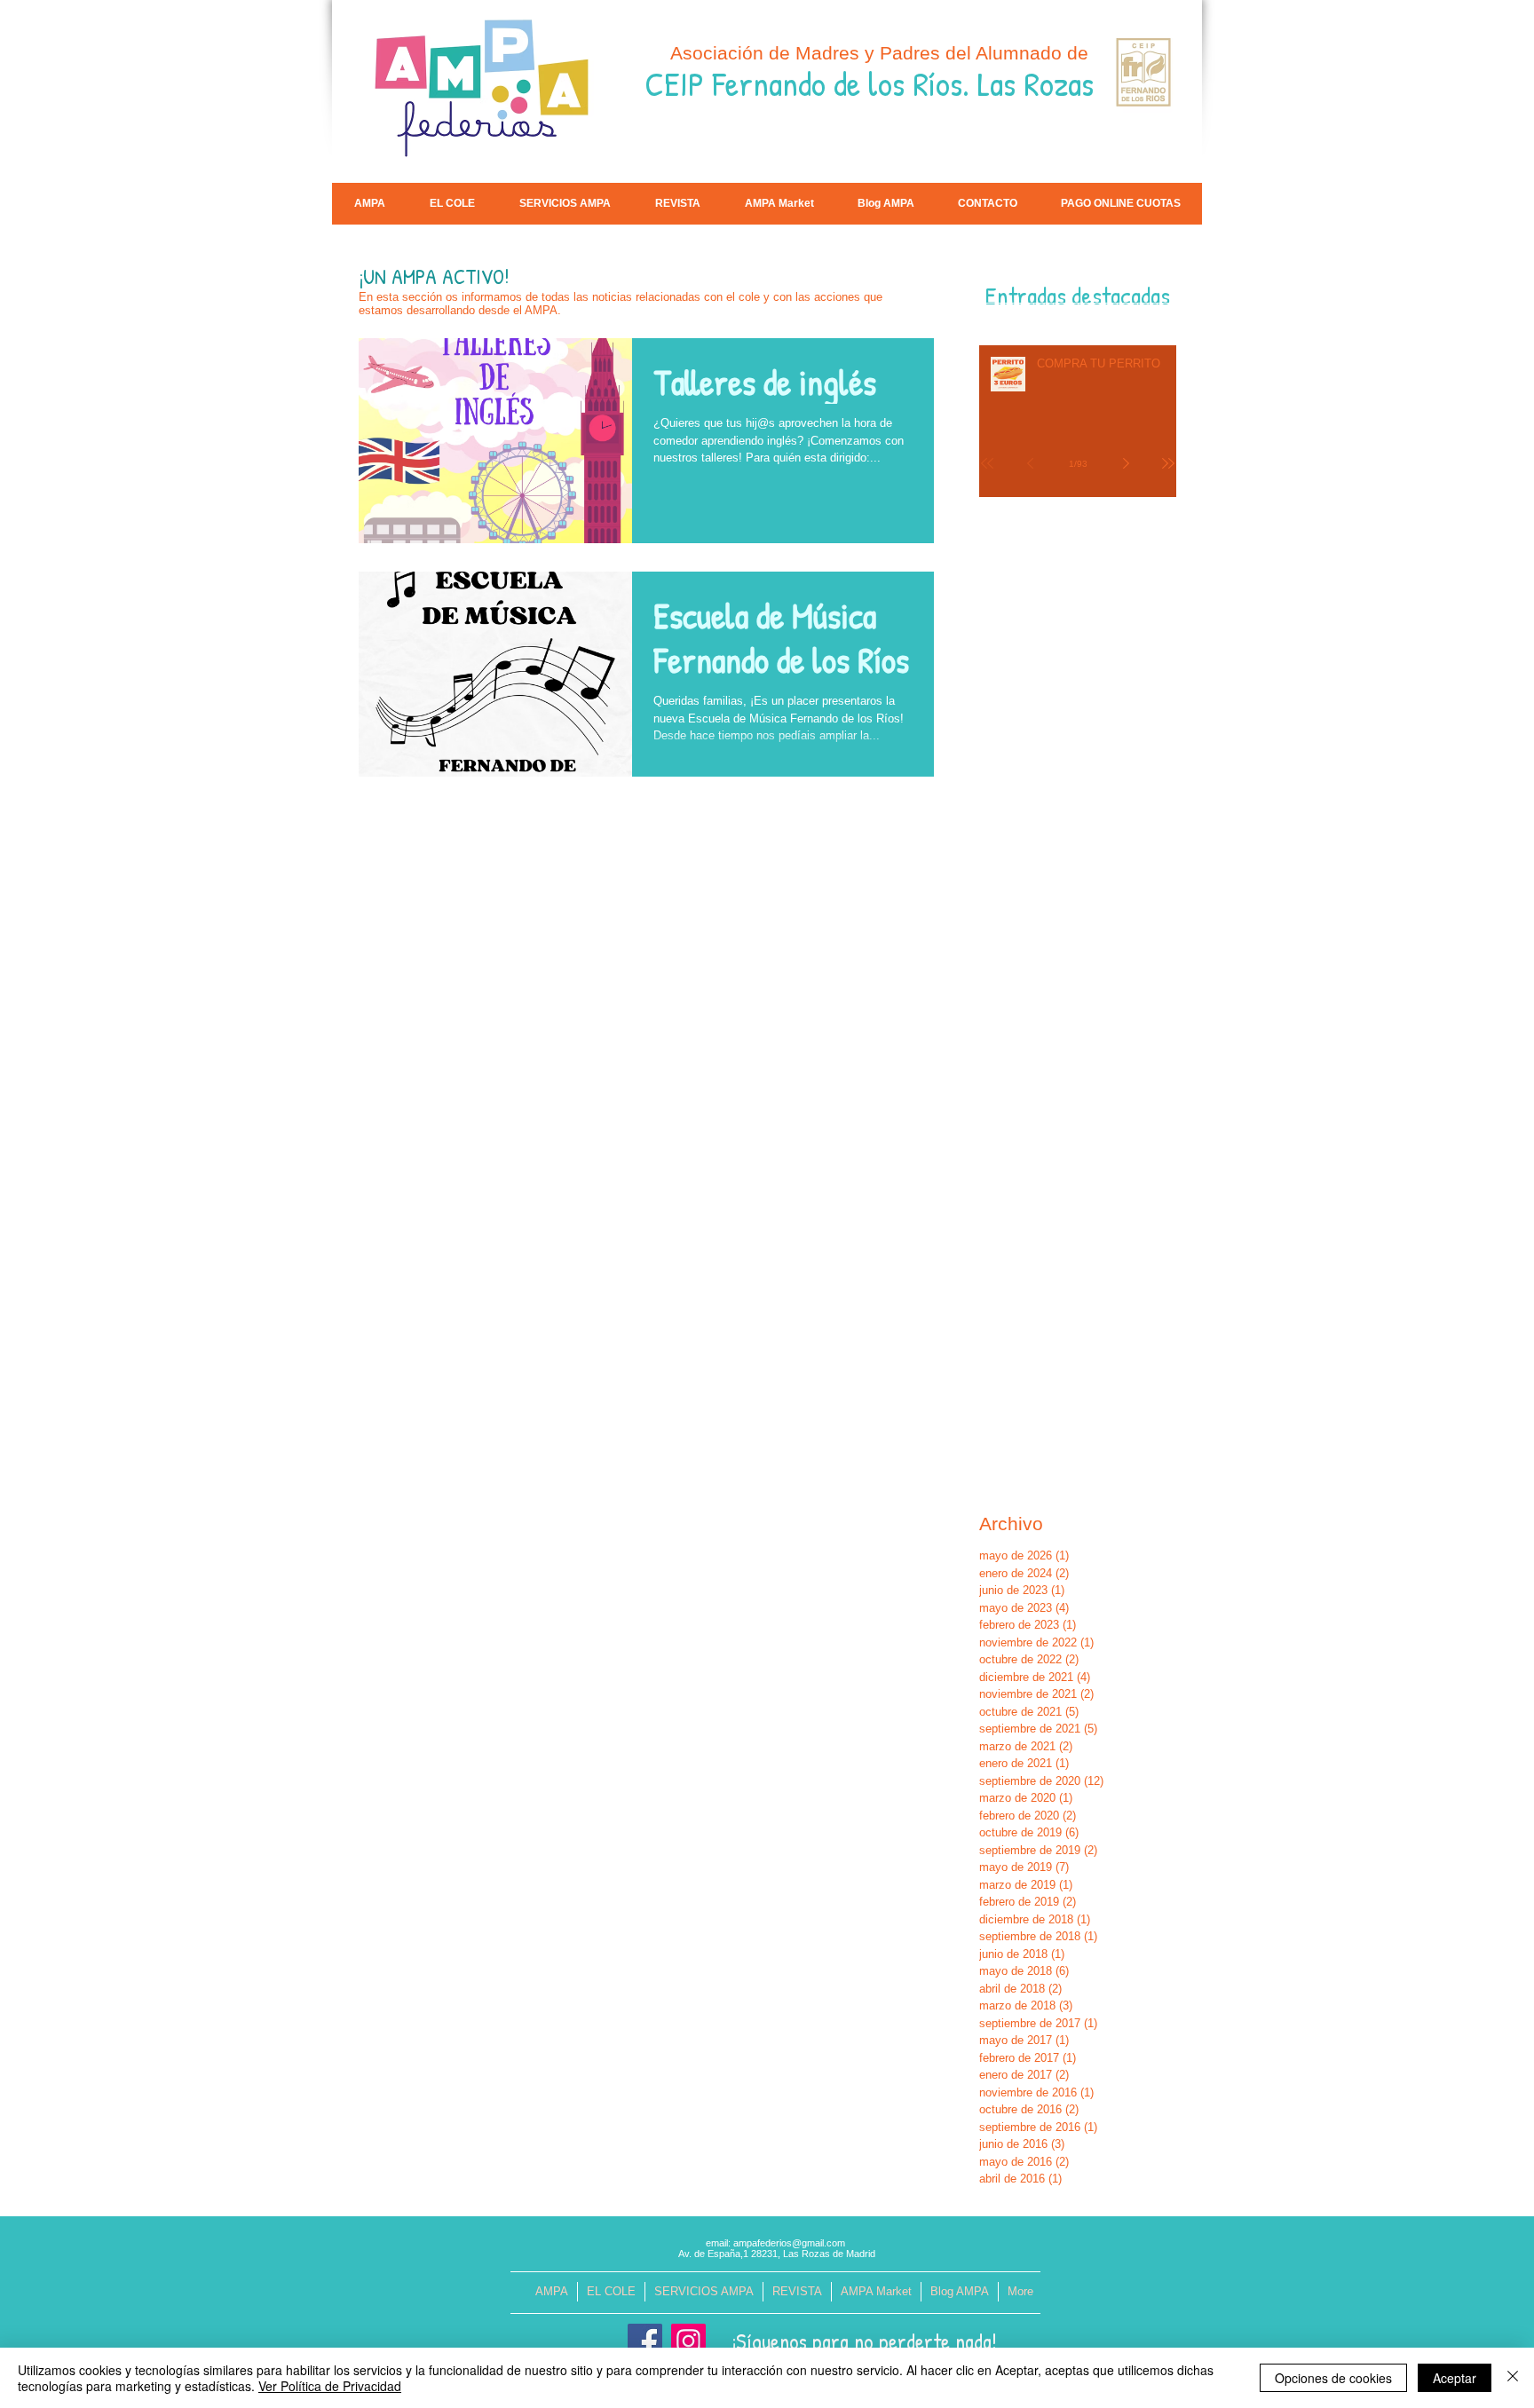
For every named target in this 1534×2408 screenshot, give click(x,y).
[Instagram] (688, 2341)
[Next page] (1126, 463)
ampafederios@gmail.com (789, 2243)
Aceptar (1455, 2378)
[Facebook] (645, 2341)
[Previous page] (1030, 463)
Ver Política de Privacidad (330, 2386)
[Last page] (1168, 463)
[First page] (987, 463)
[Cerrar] (1513, 2378)
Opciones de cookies (1333, 2378)
